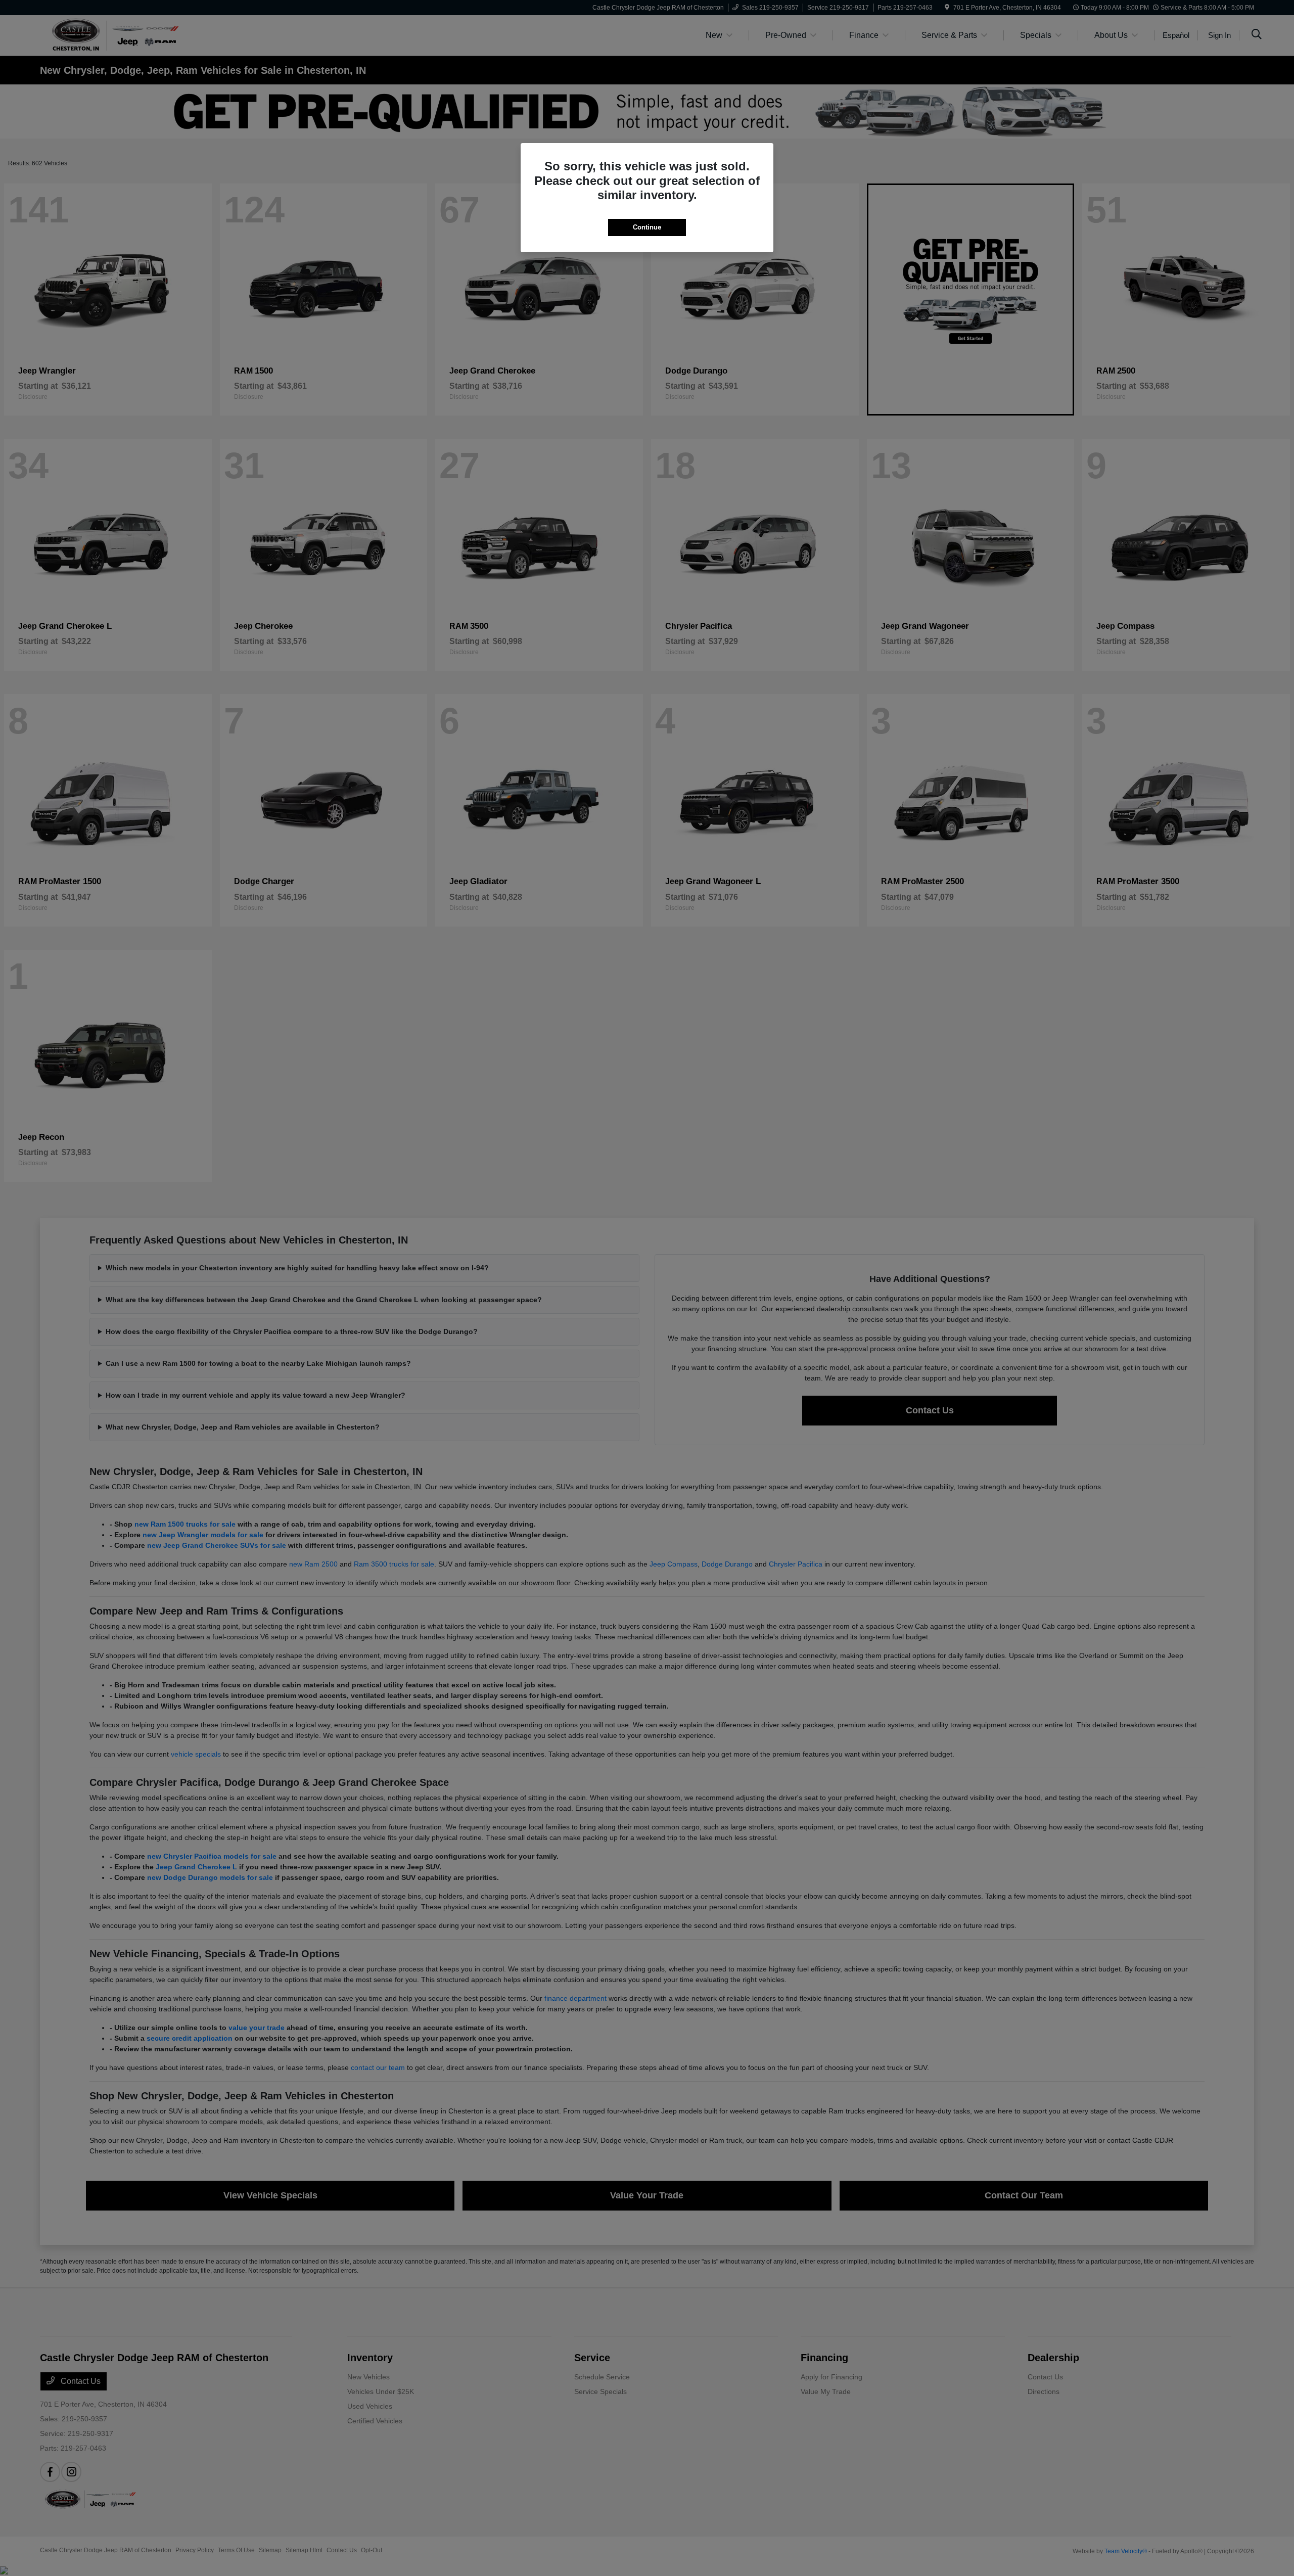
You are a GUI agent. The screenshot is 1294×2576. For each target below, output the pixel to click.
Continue (647, 227)
